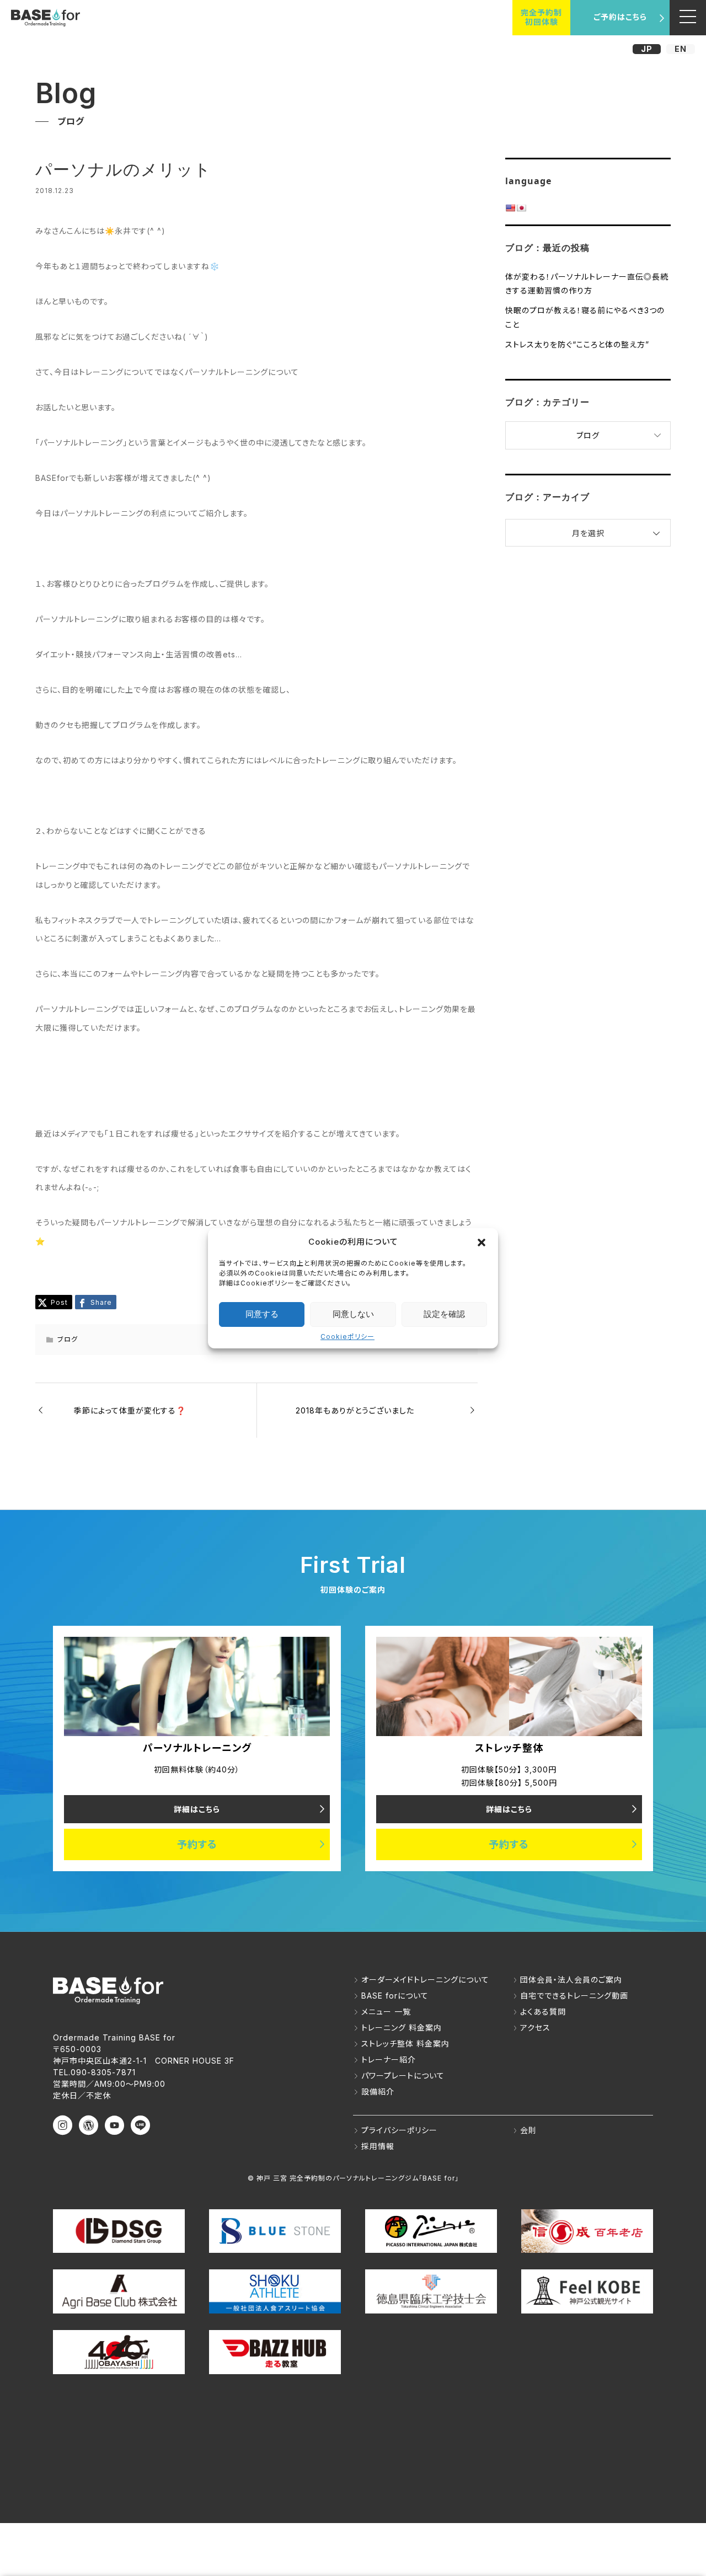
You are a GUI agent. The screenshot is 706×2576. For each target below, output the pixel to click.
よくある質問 (543, 2012)
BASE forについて (395, 1996)
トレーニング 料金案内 (402, 2028)
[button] (482, 1242)
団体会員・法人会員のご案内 (571, 1980)
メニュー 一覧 (386, 2012)
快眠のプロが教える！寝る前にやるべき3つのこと (585, 317)
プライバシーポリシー (399, 2130)
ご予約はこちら (620, 17)
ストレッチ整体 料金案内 (405, 2044)
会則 (528, 2130)
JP (647, 49)
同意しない (353, 1314)
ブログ (68, 1339)
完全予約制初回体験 (541, 17)
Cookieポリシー (347, 1337)
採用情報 (378, 2146)
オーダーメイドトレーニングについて (425, 1980)
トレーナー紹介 (389, 2060)
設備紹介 (378, 2092)
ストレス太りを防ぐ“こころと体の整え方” (577, 344)
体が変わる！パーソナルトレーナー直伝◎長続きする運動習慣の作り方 (587, 283)
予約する (197, 1844)
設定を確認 (444, 1314)
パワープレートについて (403, 2076)
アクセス (535, 2028)
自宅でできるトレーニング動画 (574, 1996)
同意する (262, 1314)
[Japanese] (521, 208)
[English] (510, 208)
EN (681, 49)
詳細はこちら (197, 1809)
